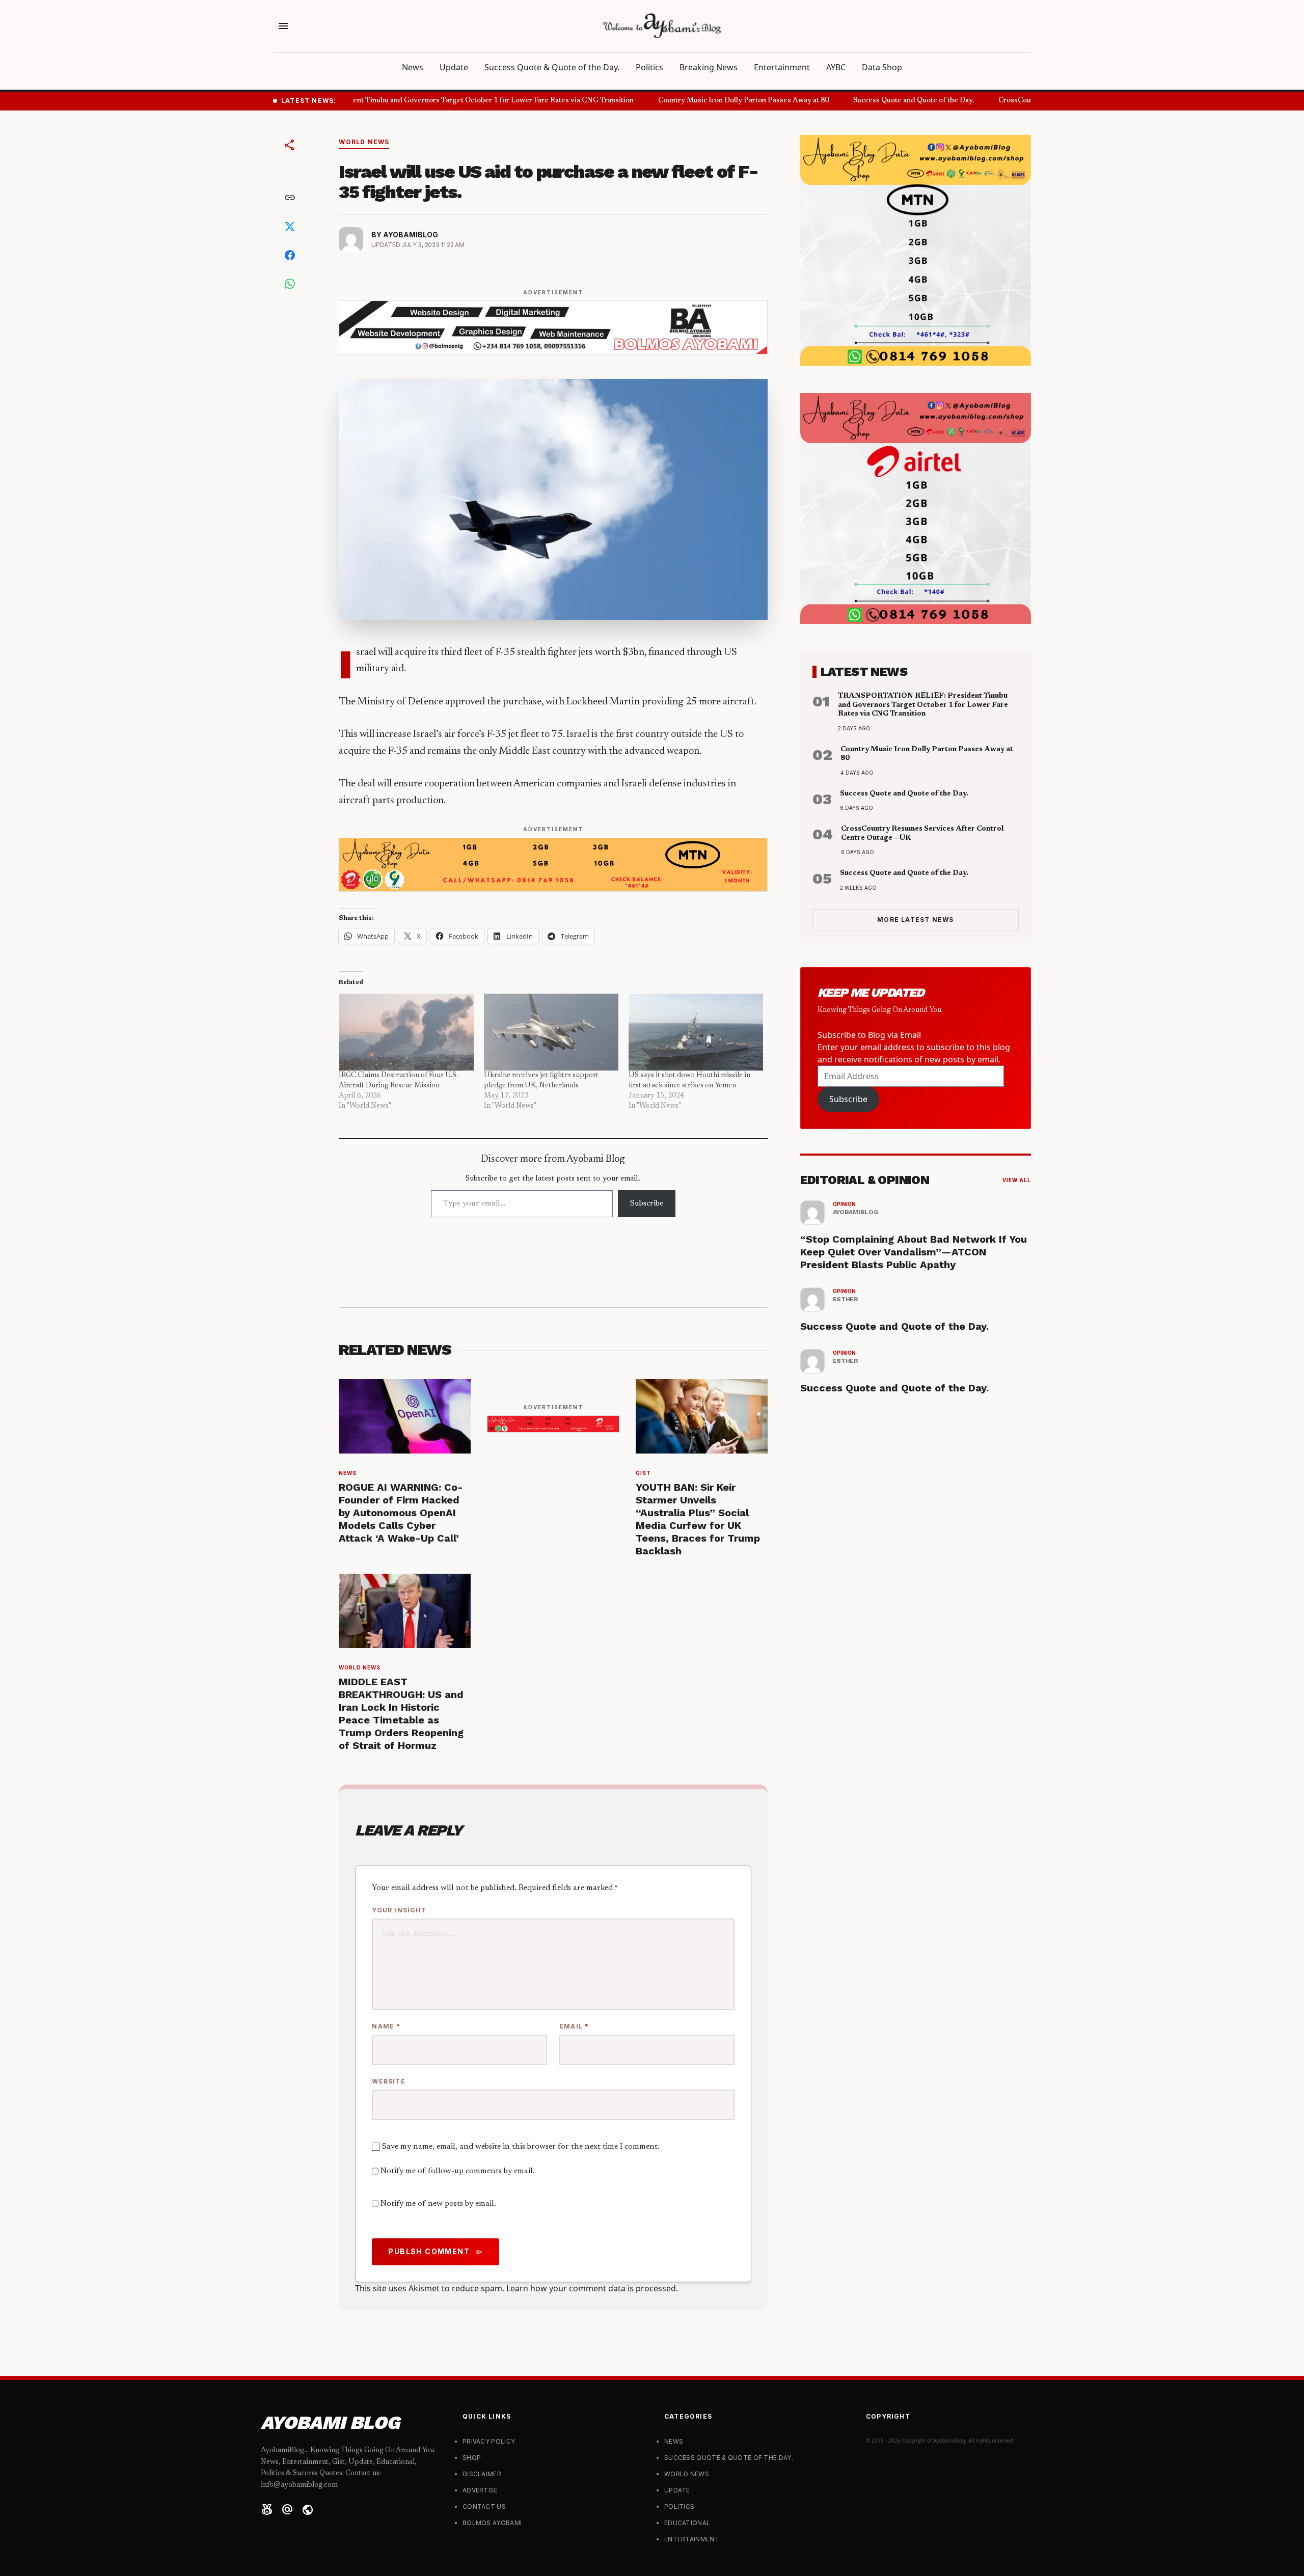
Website (388, 2081)
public (308, 2510)
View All (1017, 1180)
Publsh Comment (436, 2252)
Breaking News (709, 67)
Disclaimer (482, 2474)
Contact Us (484, 2506)
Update (454, 67)
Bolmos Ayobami (492, 2523)
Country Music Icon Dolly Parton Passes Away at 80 (721, 101)
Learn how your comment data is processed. (592, 2288)
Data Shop (882, 67)
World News (364, 142)
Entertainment (782, 67)
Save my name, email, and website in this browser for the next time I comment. (521, 2147)
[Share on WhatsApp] (290, 284)
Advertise (480, 2490)
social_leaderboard (267, 2510)
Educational (687, 2523)
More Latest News (915, 920)
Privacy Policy (489, 2441)
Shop (472, 2458)
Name (386, 2026)
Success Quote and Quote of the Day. (891, 101)
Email (574, 2026)
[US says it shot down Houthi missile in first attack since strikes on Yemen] (696, 1032)
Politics (649, 67)
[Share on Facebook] (290, 255)
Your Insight (399, 1910)
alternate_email (287, 2510)
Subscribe (647, 1203)
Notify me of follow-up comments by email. (458, 2171)
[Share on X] (290, 227)
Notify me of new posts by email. (438, 2204)
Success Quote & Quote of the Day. (552, 67)
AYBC (836, 67)
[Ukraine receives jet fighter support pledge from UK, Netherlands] (551, 1032)
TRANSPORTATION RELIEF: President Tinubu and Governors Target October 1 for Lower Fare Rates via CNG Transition (409, 101)
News (413, 67)
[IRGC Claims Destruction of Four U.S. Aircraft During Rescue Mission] (406, 1032)
